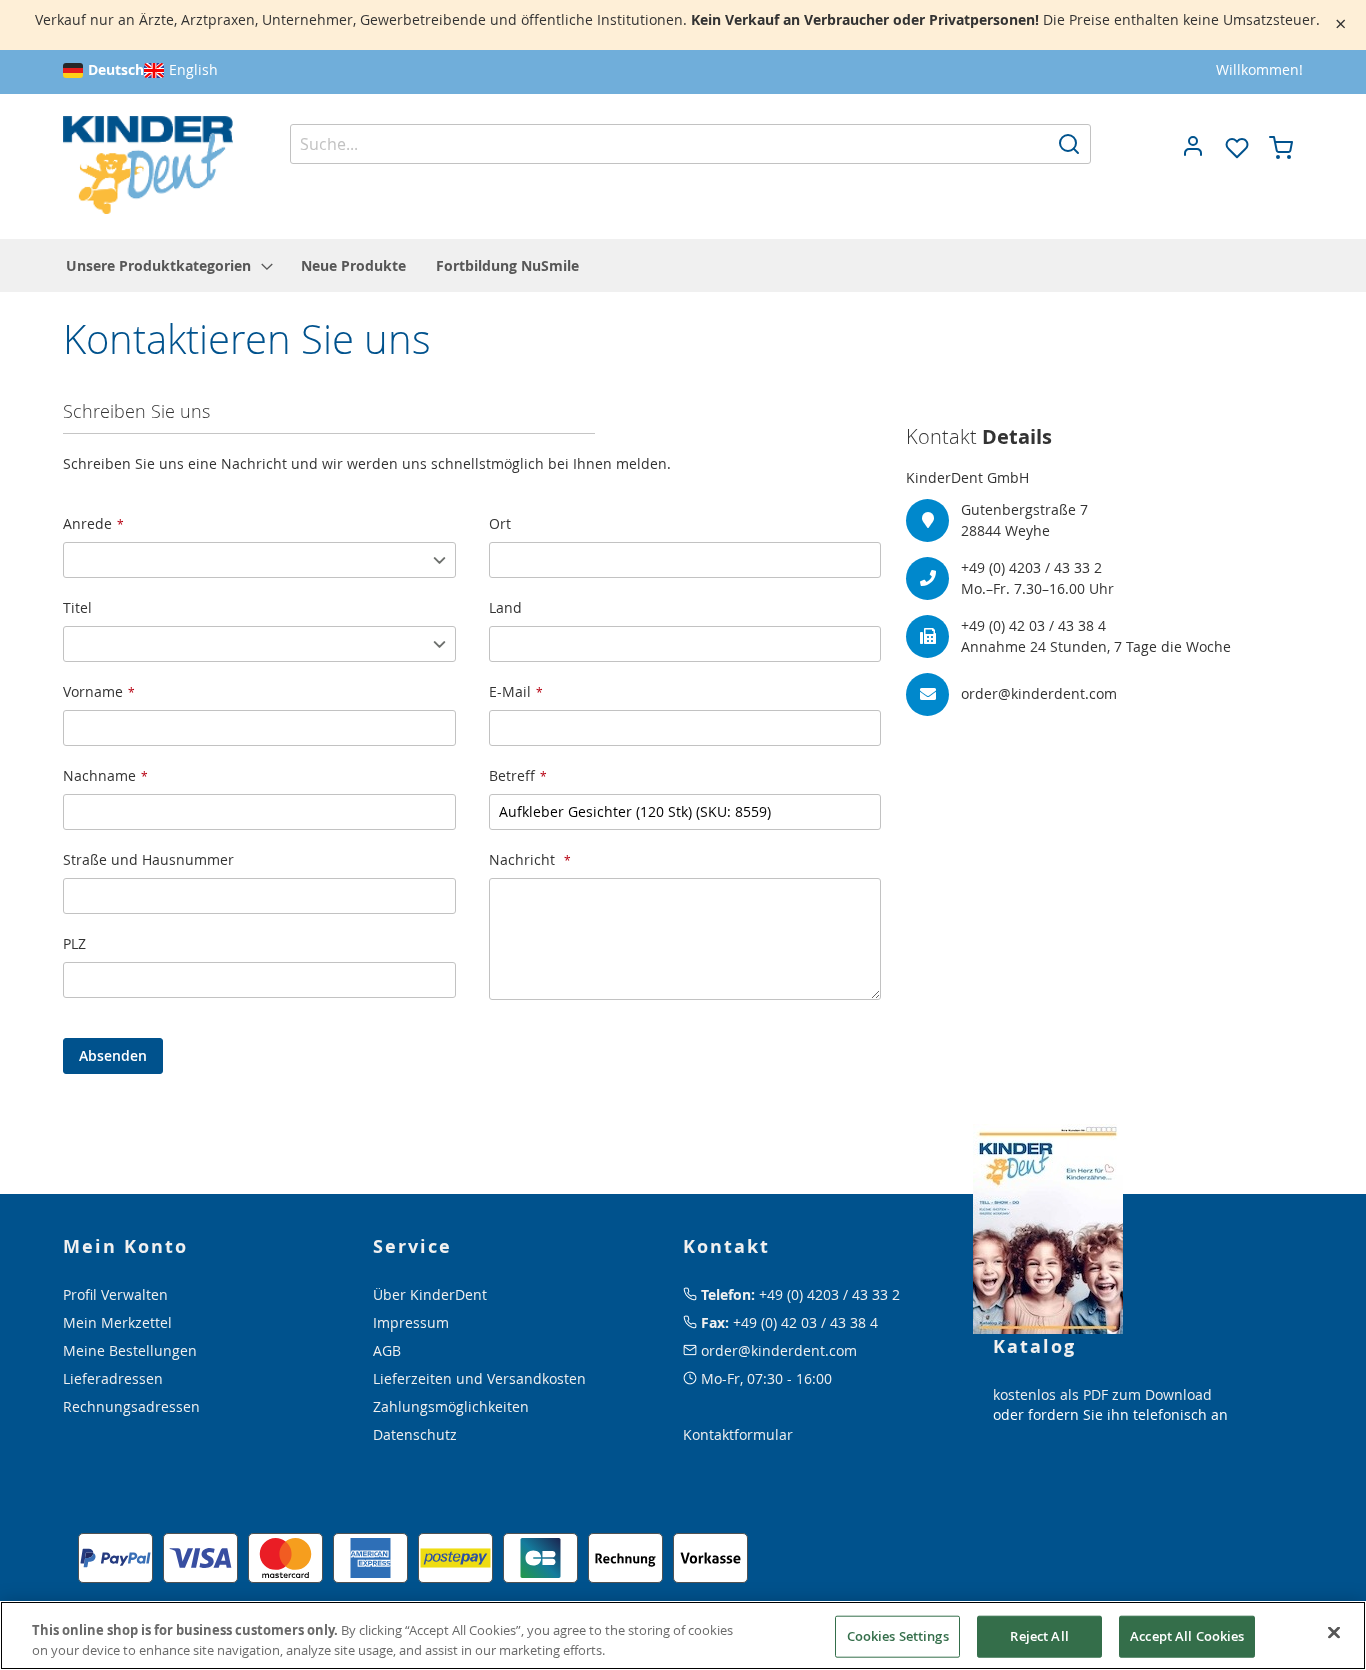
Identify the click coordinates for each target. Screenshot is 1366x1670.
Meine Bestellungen (130, 1350)
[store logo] (148, 165)
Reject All (1039, 1636)
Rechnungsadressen (131, 1406)
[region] (683, 1635)
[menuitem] (168, 265)
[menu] (683, 265)
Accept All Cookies (1187, 1636)
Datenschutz (415, 1434)
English (193, 69)
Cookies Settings (898, 1636)
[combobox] (691, 144)
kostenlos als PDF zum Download (1102, 1394)
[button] (1193, 146)
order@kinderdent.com (779, 1350)
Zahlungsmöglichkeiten (451, 1406)
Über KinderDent (430, 1294)
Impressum (411, 1322)
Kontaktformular (738, 1434)
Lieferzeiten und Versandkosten (479, 1378)
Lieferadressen (113, 1378)
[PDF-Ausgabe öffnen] (1048, 1227)
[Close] (1334, 1633)
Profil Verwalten (115, 1294)
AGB (387, 1350)
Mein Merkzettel (117, 1322)
